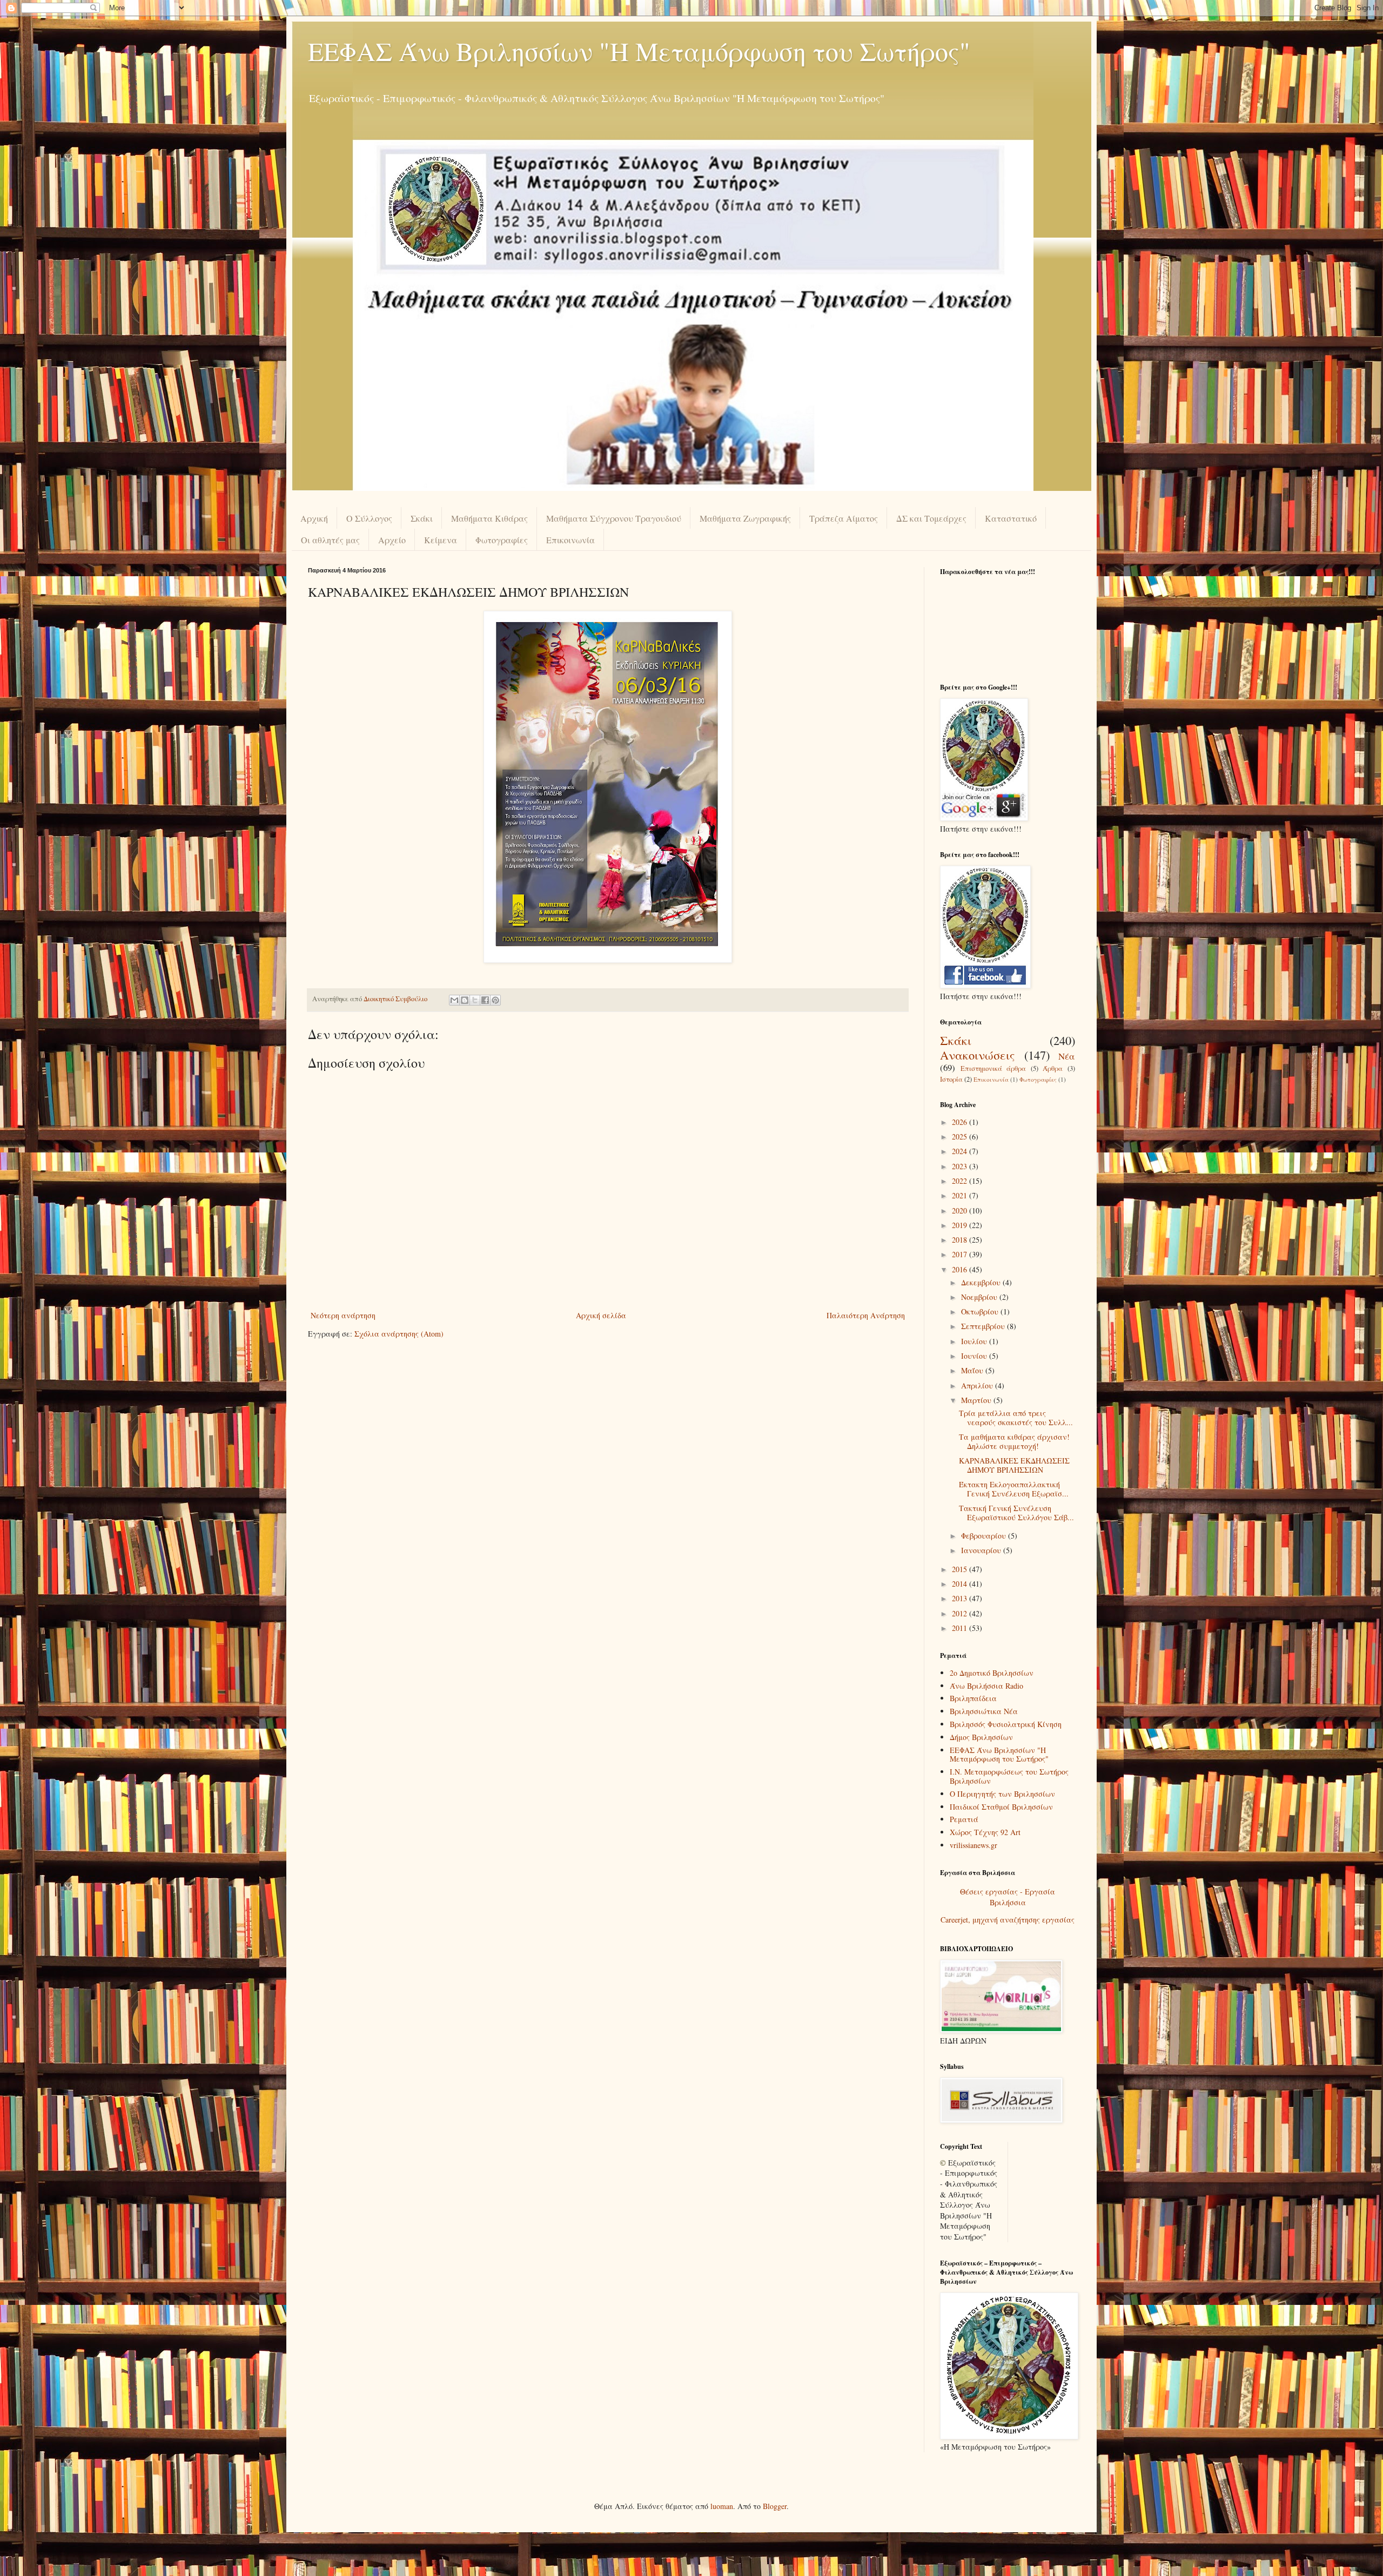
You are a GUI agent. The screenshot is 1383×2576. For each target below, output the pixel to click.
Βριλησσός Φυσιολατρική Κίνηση (1006, 1724)
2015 (961, 1569)
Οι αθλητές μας (330, 540)
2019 (961, 1225)
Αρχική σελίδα (601, 1315)
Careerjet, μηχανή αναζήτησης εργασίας (1008, 1920)
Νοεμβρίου (980, 1297)
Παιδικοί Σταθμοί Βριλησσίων (1001, 1807)
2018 (961, 1240)
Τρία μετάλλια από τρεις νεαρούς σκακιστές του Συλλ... (1016, 1418)
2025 (961, 1137)
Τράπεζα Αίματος (844, 518)
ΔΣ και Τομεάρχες (931, 518)
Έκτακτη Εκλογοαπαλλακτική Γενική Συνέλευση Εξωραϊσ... (1014, 1489)
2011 (961, 1628)
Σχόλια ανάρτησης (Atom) (399, 1334)
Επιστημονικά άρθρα (993, 1068)
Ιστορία (951, 1079)
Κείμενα (441, 540)
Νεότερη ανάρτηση (343, 1315)
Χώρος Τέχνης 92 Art (985, 1832)
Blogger (775, 2506)
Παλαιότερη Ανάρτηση (866, 1315)
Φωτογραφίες (502, 540)
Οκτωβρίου (981, 1311)
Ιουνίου (975, 1356)
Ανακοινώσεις (978, 1055)
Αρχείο (392, 540)
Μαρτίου (977, 1400)
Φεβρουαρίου (985, 1536)
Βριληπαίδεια (973, 1698)
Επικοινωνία (570, 540)
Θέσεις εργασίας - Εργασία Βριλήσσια (1008, 1897)
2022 (961, 1181)
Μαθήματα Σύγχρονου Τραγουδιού (614, 518)
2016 (961, 1269)
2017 (961, 1254)
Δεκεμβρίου (982, 1282)
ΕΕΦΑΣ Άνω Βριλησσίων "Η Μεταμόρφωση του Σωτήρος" (639, 51)
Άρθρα (1053, 1068)
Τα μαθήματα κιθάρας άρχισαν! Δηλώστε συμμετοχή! (1014, 1441)
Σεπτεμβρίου (984, 1326)
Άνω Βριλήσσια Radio (986, 1686)
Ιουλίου (975, 1341)
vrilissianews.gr (974, 1845)
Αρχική (314, 518)
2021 (961, 1195)
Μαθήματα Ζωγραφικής (745, 518)
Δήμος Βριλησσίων (981, 1737)
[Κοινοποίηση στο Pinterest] (495, 1000)
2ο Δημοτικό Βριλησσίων (992, 1673)
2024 (961, 1151)
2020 (961, 1211)
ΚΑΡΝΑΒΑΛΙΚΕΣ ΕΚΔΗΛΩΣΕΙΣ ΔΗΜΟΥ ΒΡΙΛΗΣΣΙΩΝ (1014, 1465)
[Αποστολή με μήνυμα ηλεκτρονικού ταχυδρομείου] (454, 1000)
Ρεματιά (964, 1819)
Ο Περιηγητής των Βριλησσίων (1002, 1794)
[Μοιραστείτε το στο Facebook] (485, 1000)
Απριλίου (978, 1385)
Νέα (1067, 1056)
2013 (961, 1598)
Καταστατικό (1011, 518)
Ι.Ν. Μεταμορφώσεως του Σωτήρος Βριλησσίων (1009, 1776)
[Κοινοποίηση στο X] (475, 1000)
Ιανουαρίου (982, 1550)
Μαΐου (973, 1370)
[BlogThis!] (465, 1000)
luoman (722, 2506)
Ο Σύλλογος (369, 518)
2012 (961, 1613)
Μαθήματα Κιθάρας (489, 518)
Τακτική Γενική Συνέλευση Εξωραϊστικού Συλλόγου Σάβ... (1016, 1513)
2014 (961, 1584)
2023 (961, 1166)
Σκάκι (422, 518)
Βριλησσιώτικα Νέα (984, 1711)
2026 (961, 1122)
